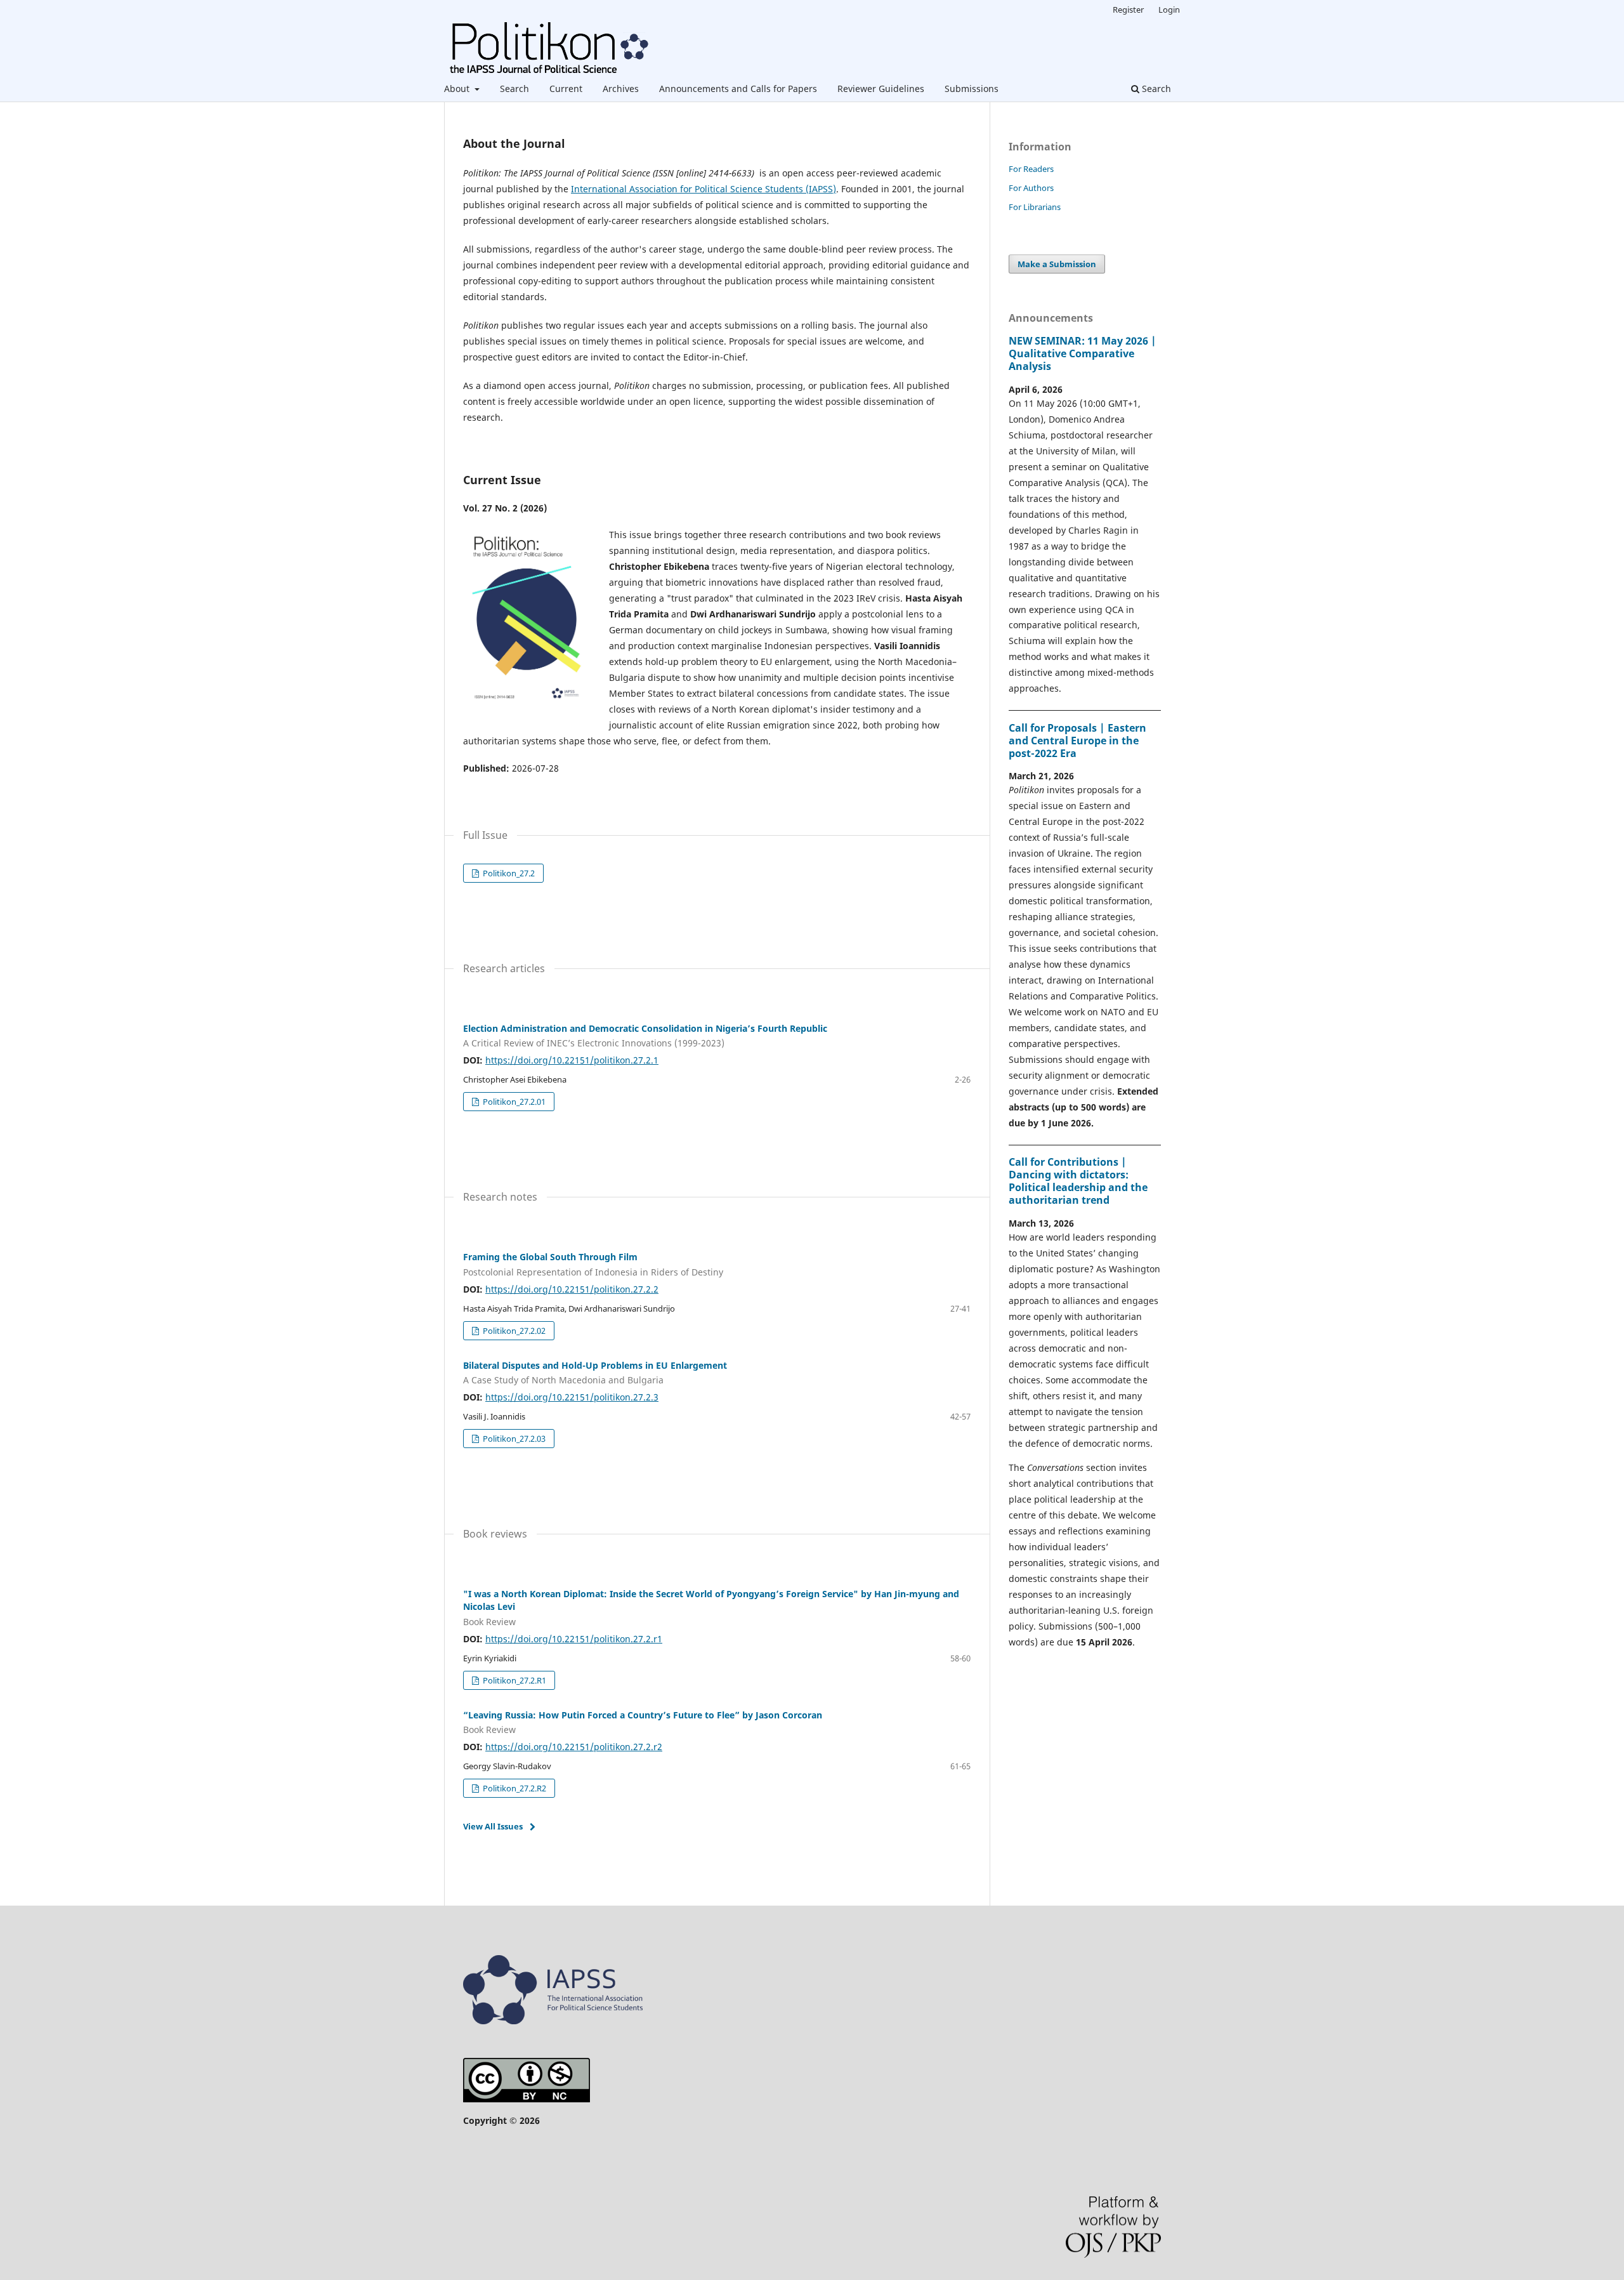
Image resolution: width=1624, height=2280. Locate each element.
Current (566, 89)
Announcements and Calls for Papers (738, 89)
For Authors (1031, 188)
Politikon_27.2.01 (513, 1102)
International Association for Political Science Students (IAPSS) (704, 189)
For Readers (1031, 169)
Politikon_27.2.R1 (514, 1680)
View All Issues (493, 1826)
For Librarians (1035, 207)
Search (514, 89)
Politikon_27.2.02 (513, 1331)
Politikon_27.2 (508, 873)
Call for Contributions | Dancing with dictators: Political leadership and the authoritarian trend (1078, 1181)
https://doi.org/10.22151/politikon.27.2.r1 (574, 1639)
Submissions (972, 89)
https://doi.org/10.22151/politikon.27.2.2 (572, 1289)
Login (1169, 10)
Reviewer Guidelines (881, 89)
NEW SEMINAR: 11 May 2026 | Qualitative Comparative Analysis (1083, 353)
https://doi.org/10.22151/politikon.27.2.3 (572, 1397)
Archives (621, 89)
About (458, 89)
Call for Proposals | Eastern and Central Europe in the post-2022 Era (1077, 741)
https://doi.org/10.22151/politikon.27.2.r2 (574, 1747)
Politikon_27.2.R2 (514, 1788)
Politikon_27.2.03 (513, 1439)
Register (1128, 10)
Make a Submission (1057, 264)
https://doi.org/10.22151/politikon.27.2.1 (572, 1060)
